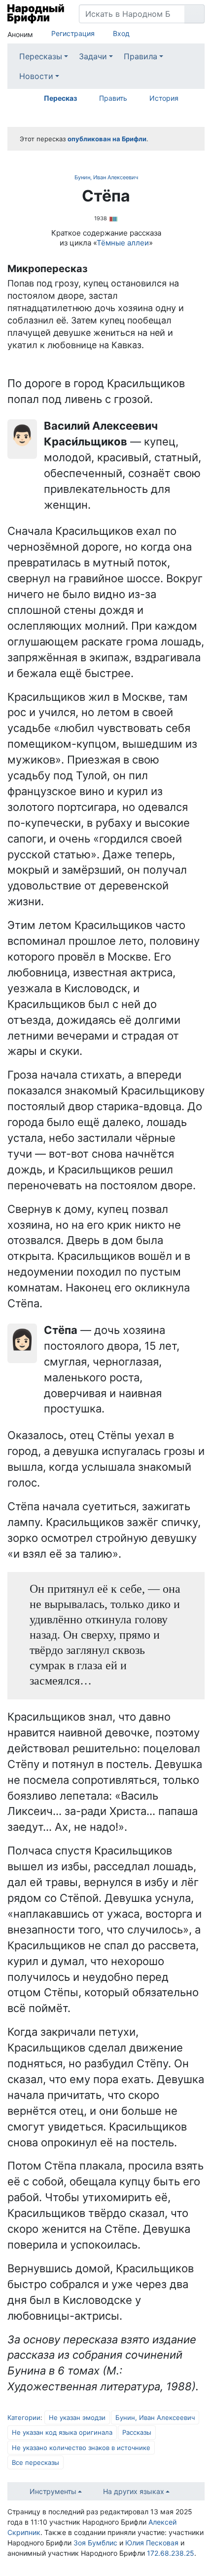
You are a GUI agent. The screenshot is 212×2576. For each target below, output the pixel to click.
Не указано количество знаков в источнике (81, 2448)
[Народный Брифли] (36, 14)
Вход (121, 33)
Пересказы (41, 56)
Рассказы (137, 2432)
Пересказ (60, 98)
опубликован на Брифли (107, 139)
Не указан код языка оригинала (62, 2432)
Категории (24, 2417)
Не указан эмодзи (77, 2417)
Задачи (93, 56)
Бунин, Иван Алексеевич (106, 177)
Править (113, 98)
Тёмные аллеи (123, 243)
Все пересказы (35, 2462)
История (164, 98)
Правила (141, 56)
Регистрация (73, 33)
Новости (36, 76)
